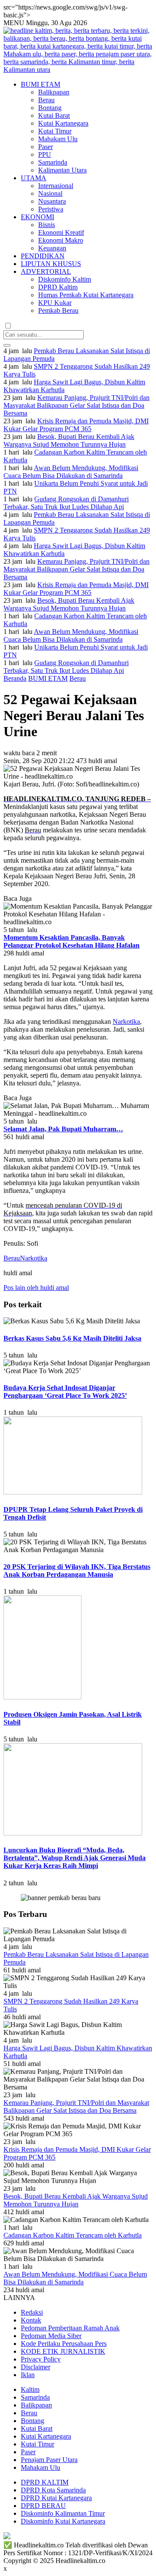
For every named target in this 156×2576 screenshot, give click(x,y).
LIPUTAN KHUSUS (51, 264)
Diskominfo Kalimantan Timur (63, 2513)
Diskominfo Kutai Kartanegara (63, 2521)
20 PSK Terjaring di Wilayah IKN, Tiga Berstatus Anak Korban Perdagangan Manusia (77, 1571)
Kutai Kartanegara (63, 123)
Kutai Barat (54, 115)
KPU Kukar (55, 303)
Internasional (56, 186)
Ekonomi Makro (61, 240)
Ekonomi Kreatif (61, 232)
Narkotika (126, 1022)
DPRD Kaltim (58, 287)
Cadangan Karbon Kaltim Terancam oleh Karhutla (73, 2235)
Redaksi (32, 2312)
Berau (46, 100)
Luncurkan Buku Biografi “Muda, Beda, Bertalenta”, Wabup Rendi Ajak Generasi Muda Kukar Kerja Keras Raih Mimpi (75, 1858)
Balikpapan (54, 92)
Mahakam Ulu (58, 139)
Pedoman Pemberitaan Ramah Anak (70, 2328)
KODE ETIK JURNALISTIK (63, 2351)
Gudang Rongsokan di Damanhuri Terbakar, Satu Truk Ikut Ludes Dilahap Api (66, 503)
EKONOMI (37, 217)
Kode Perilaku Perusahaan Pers (64, 2344)
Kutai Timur (55, 131)
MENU (14, 23)
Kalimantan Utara (62, 170)
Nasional (50, 193)
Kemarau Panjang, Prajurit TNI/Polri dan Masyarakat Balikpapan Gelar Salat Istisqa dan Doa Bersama (76, 405)
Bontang (50, 108)
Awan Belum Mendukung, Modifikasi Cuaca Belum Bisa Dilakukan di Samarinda (71, 472)
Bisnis (47, 225)
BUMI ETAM (41, 84)
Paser (45, 147)
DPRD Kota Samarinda (53, 2490)
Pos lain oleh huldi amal (36, 1288)
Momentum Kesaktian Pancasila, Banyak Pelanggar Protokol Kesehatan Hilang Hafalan (71, 941)
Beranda (15, 678)
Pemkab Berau (58, 310)
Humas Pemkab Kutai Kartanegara (86, 295)
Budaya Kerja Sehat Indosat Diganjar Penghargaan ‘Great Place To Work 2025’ (65, 1392)
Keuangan (52, 248)
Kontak (31, 2320)
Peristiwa (51, 209)
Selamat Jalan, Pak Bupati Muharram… (63, 1129)
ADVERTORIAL (46, 271)
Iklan (28, 2375)
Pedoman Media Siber (51, 2336)
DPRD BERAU (43, 2506)
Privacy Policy (41, 2359)
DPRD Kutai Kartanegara (56, 2498)
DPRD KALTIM (45, 2482)
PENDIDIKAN (43, 256)
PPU (45, 154)
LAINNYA (19, 2298)
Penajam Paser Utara (49, 2460)
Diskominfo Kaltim (65, 279)
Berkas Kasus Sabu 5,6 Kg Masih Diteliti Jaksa (72, 1338)
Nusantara (52, 201)
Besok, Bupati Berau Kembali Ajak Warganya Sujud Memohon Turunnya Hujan (69, 440)
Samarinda (53, 162)
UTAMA (34, 178)
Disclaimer (36, 2367)
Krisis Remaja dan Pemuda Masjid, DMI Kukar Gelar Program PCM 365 (76, 425)
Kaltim (30, 2389)
